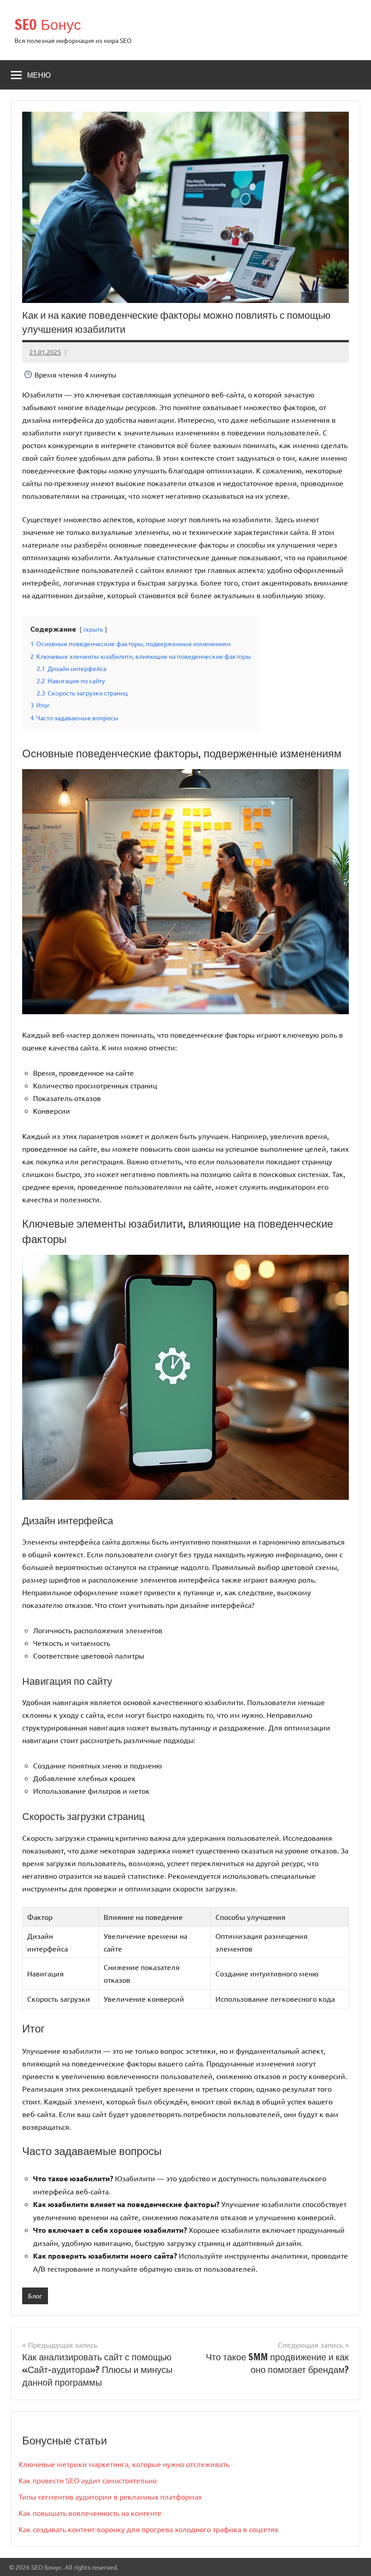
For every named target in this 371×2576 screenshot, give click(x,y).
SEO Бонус (48, 24)
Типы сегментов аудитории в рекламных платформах (110, 2496)
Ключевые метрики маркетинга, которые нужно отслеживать (124, 2464)
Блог (35, 2296)
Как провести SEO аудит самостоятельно (88, 2480)
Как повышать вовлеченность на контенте (90, 2513)
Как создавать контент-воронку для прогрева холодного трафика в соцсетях (148, 2529)
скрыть (93, 629)
